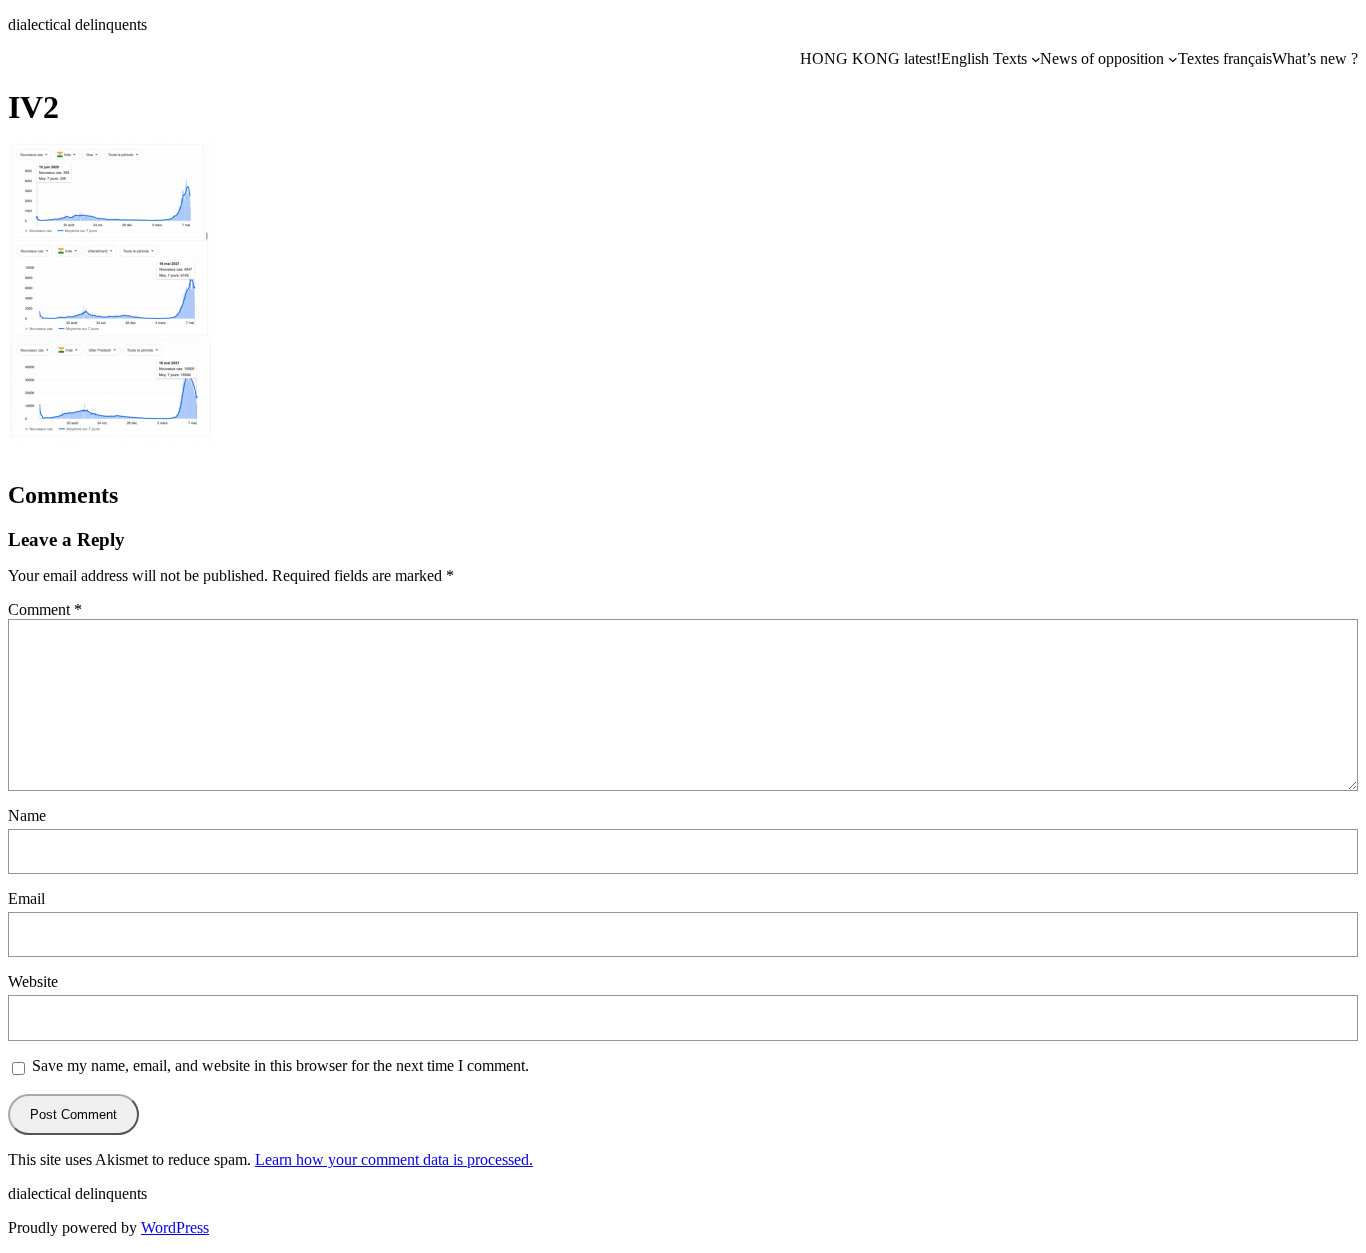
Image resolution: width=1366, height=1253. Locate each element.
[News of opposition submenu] (1173, 59)
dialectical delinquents (77, 24)
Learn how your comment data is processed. (394, 1159)
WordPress (175, 1227)
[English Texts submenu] (1036, 59)
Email (26, 898)
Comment (45, 609)
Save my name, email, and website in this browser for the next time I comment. (280, 1065)
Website (33, 981)
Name (27, 815)
